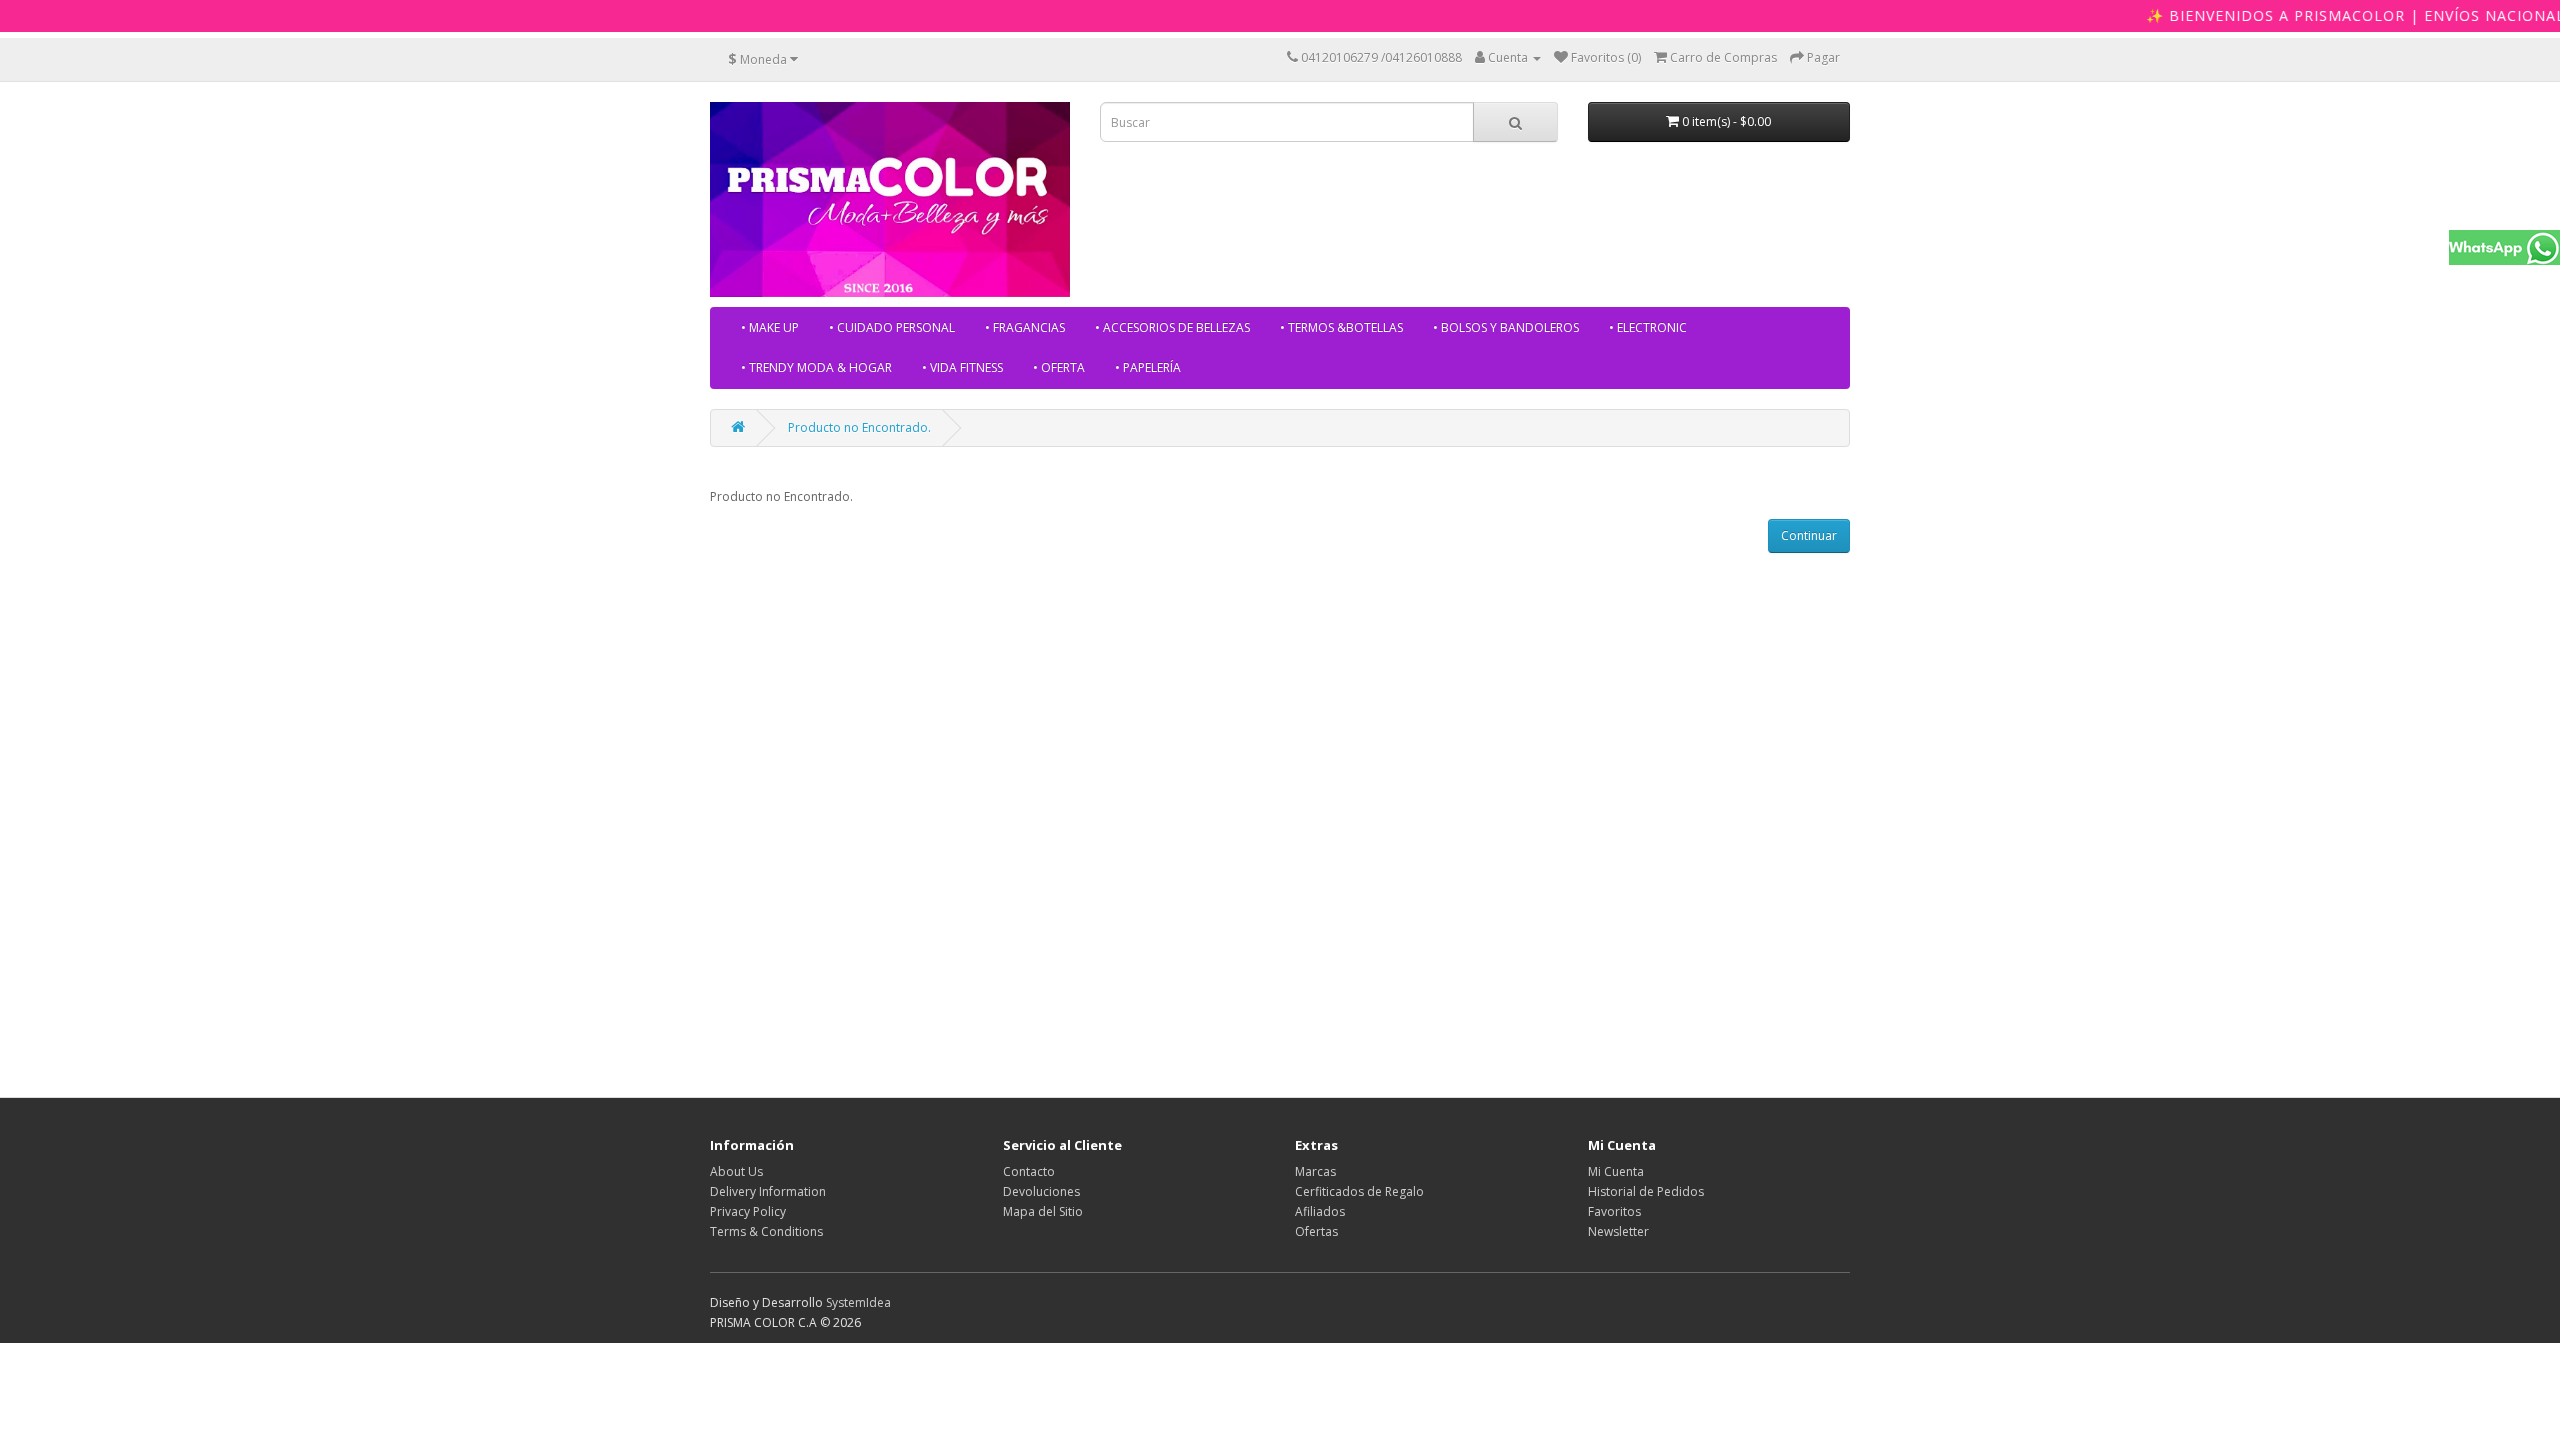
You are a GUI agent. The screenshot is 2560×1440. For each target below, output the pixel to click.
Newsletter (1618, 1231)
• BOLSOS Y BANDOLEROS (1506, 327)
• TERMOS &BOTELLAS (1341, 327)
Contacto (1029, 1171)
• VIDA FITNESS (962, 367)
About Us (736, 1171)
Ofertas (1316, 1231)
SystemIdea (858, 1302)
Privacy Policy (748, 1211)
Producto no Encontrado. (859, 427)
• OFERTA (1059, 367)
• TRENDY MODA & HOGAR (816, 367)
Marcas (1315, 1171)
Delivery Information (768, 1191)
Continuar (1809, 535)
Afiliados (1320, 1211)
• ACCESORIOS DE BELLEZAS (1172, 327)
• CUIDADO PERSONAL (892, 327)
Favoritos (1614, 1211)
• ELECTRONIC (1648, 327)
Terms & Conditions (766, 1231)
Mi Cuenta (1616, 1171)
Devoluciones (1041, 1191)
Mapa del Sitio (1043, 1211)
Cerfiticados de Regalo (1359, 1191)
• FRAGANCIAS (1025, 327)
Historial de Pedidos (1646, 1191)
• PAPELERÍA (1148, 367)
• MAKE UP (770, 327)
